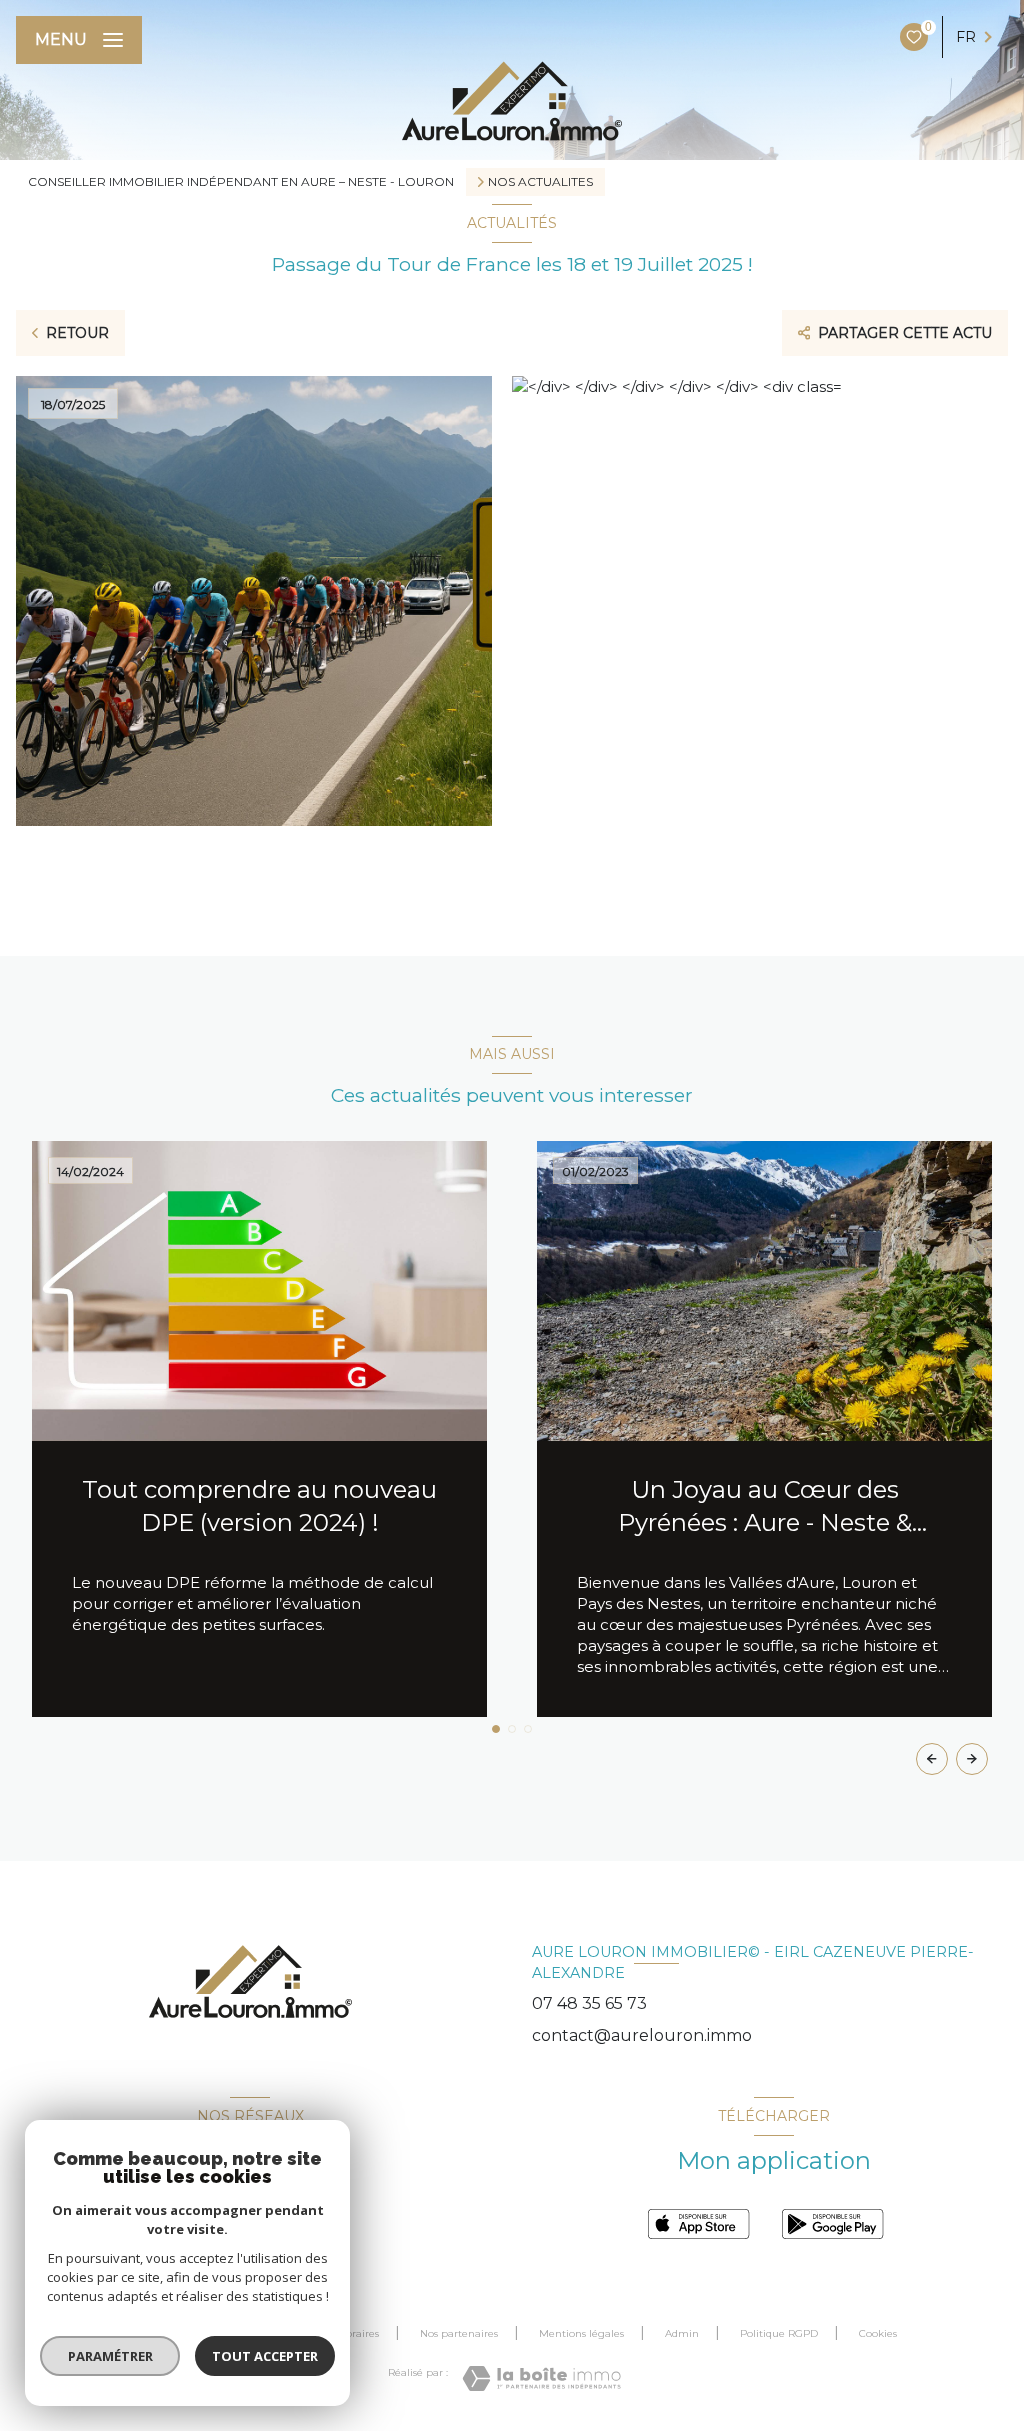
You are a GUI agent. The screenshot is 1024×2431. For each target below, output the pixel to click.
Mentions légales (581, 2333)
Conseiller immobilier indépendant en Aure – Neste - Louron (241, 181)
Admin (682, 2333)
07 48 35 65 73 (589, 2003)
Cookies (878, 2334)
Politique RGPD (779, 2333)
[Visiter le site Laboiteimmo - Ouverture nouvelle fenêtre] (541, 2378)
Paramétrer (110, 2356)
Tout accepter (265, 2356)
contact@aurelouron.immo (642, 2035)
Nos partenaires (459, 2333)
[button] (972, 1759)
